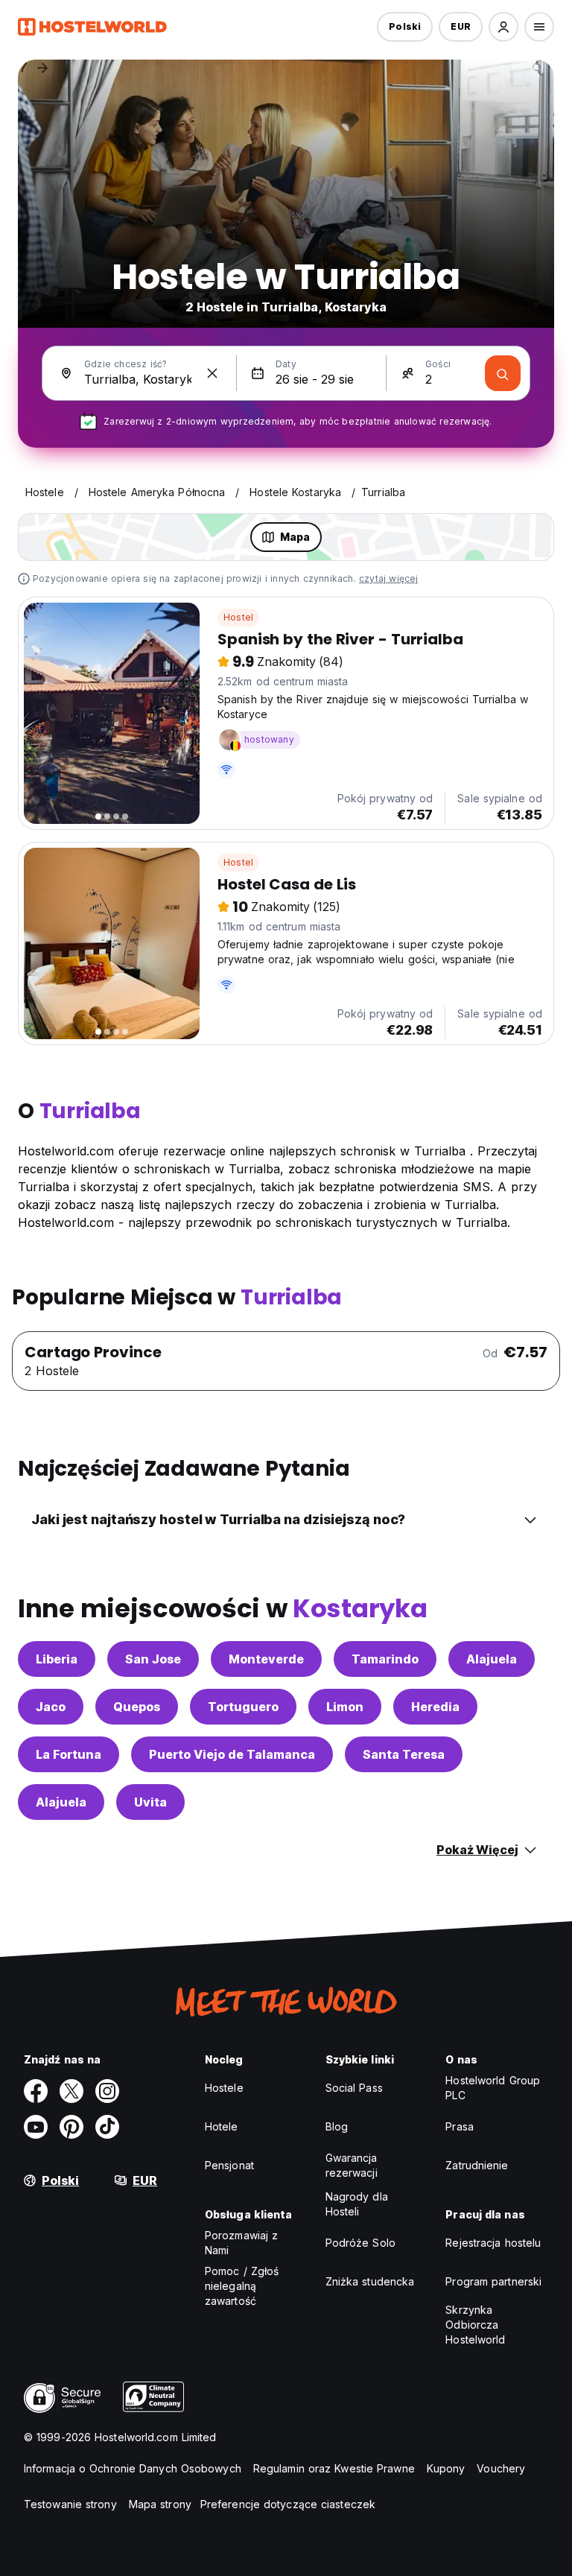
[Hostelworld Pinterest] (71, 2127)
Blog (337, 2126)
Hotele (222, 2126)
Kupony (446, 2468)
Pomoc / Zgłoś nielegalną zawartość (242, 2286)
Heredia (435, 1707)
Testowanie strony (70, 2504)
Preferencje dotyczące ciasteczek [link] (288, 2504)
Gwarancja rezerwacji (352, 2165)
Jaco (51, 1707)
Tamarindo (385, 1659)
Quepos (137, 1707)
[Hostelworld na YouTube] (36, 2127)
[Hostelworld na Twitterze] (71, 2091)
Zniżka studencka (370, 2281)
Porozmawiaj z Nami (241, 2243)
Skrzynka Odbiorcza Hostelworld (475, 2325)
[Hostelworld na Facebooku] (36, 2091)
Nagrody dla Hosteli (357, 2204)
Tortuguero (243, 1707)
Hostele (224, 2088)
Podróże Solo (360, 2243)
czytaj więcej (389, 578)
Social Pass (354, 2088)
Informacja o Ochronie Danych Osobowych (133, 2468)
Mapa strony (160, 2504)
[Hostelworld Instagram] (107, 2091)
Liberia (57, 1659)
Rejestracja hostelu (493, 2243)
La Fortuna (69, 1754)
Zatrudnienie (477, 2165)
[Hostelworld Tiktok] (107, 2127)
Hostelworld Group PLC (493, 2088)
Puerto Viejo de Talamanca (232, 1754)
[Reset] (212, 373)
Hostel (238, 617)
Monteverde (266, 1659)
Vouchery (501, 2468)
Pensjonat (229, 2165)
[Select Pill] (503, 27)
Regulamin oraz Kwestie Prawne (334, 2468)
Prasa (460, 2126)
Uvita (150, 1802)
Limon (345, 1707)
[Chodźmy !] (503, 373)
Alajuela (492, 1659)
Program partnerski (493, 2281)
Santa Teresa (404, 1754)
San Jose (153, 1659)
